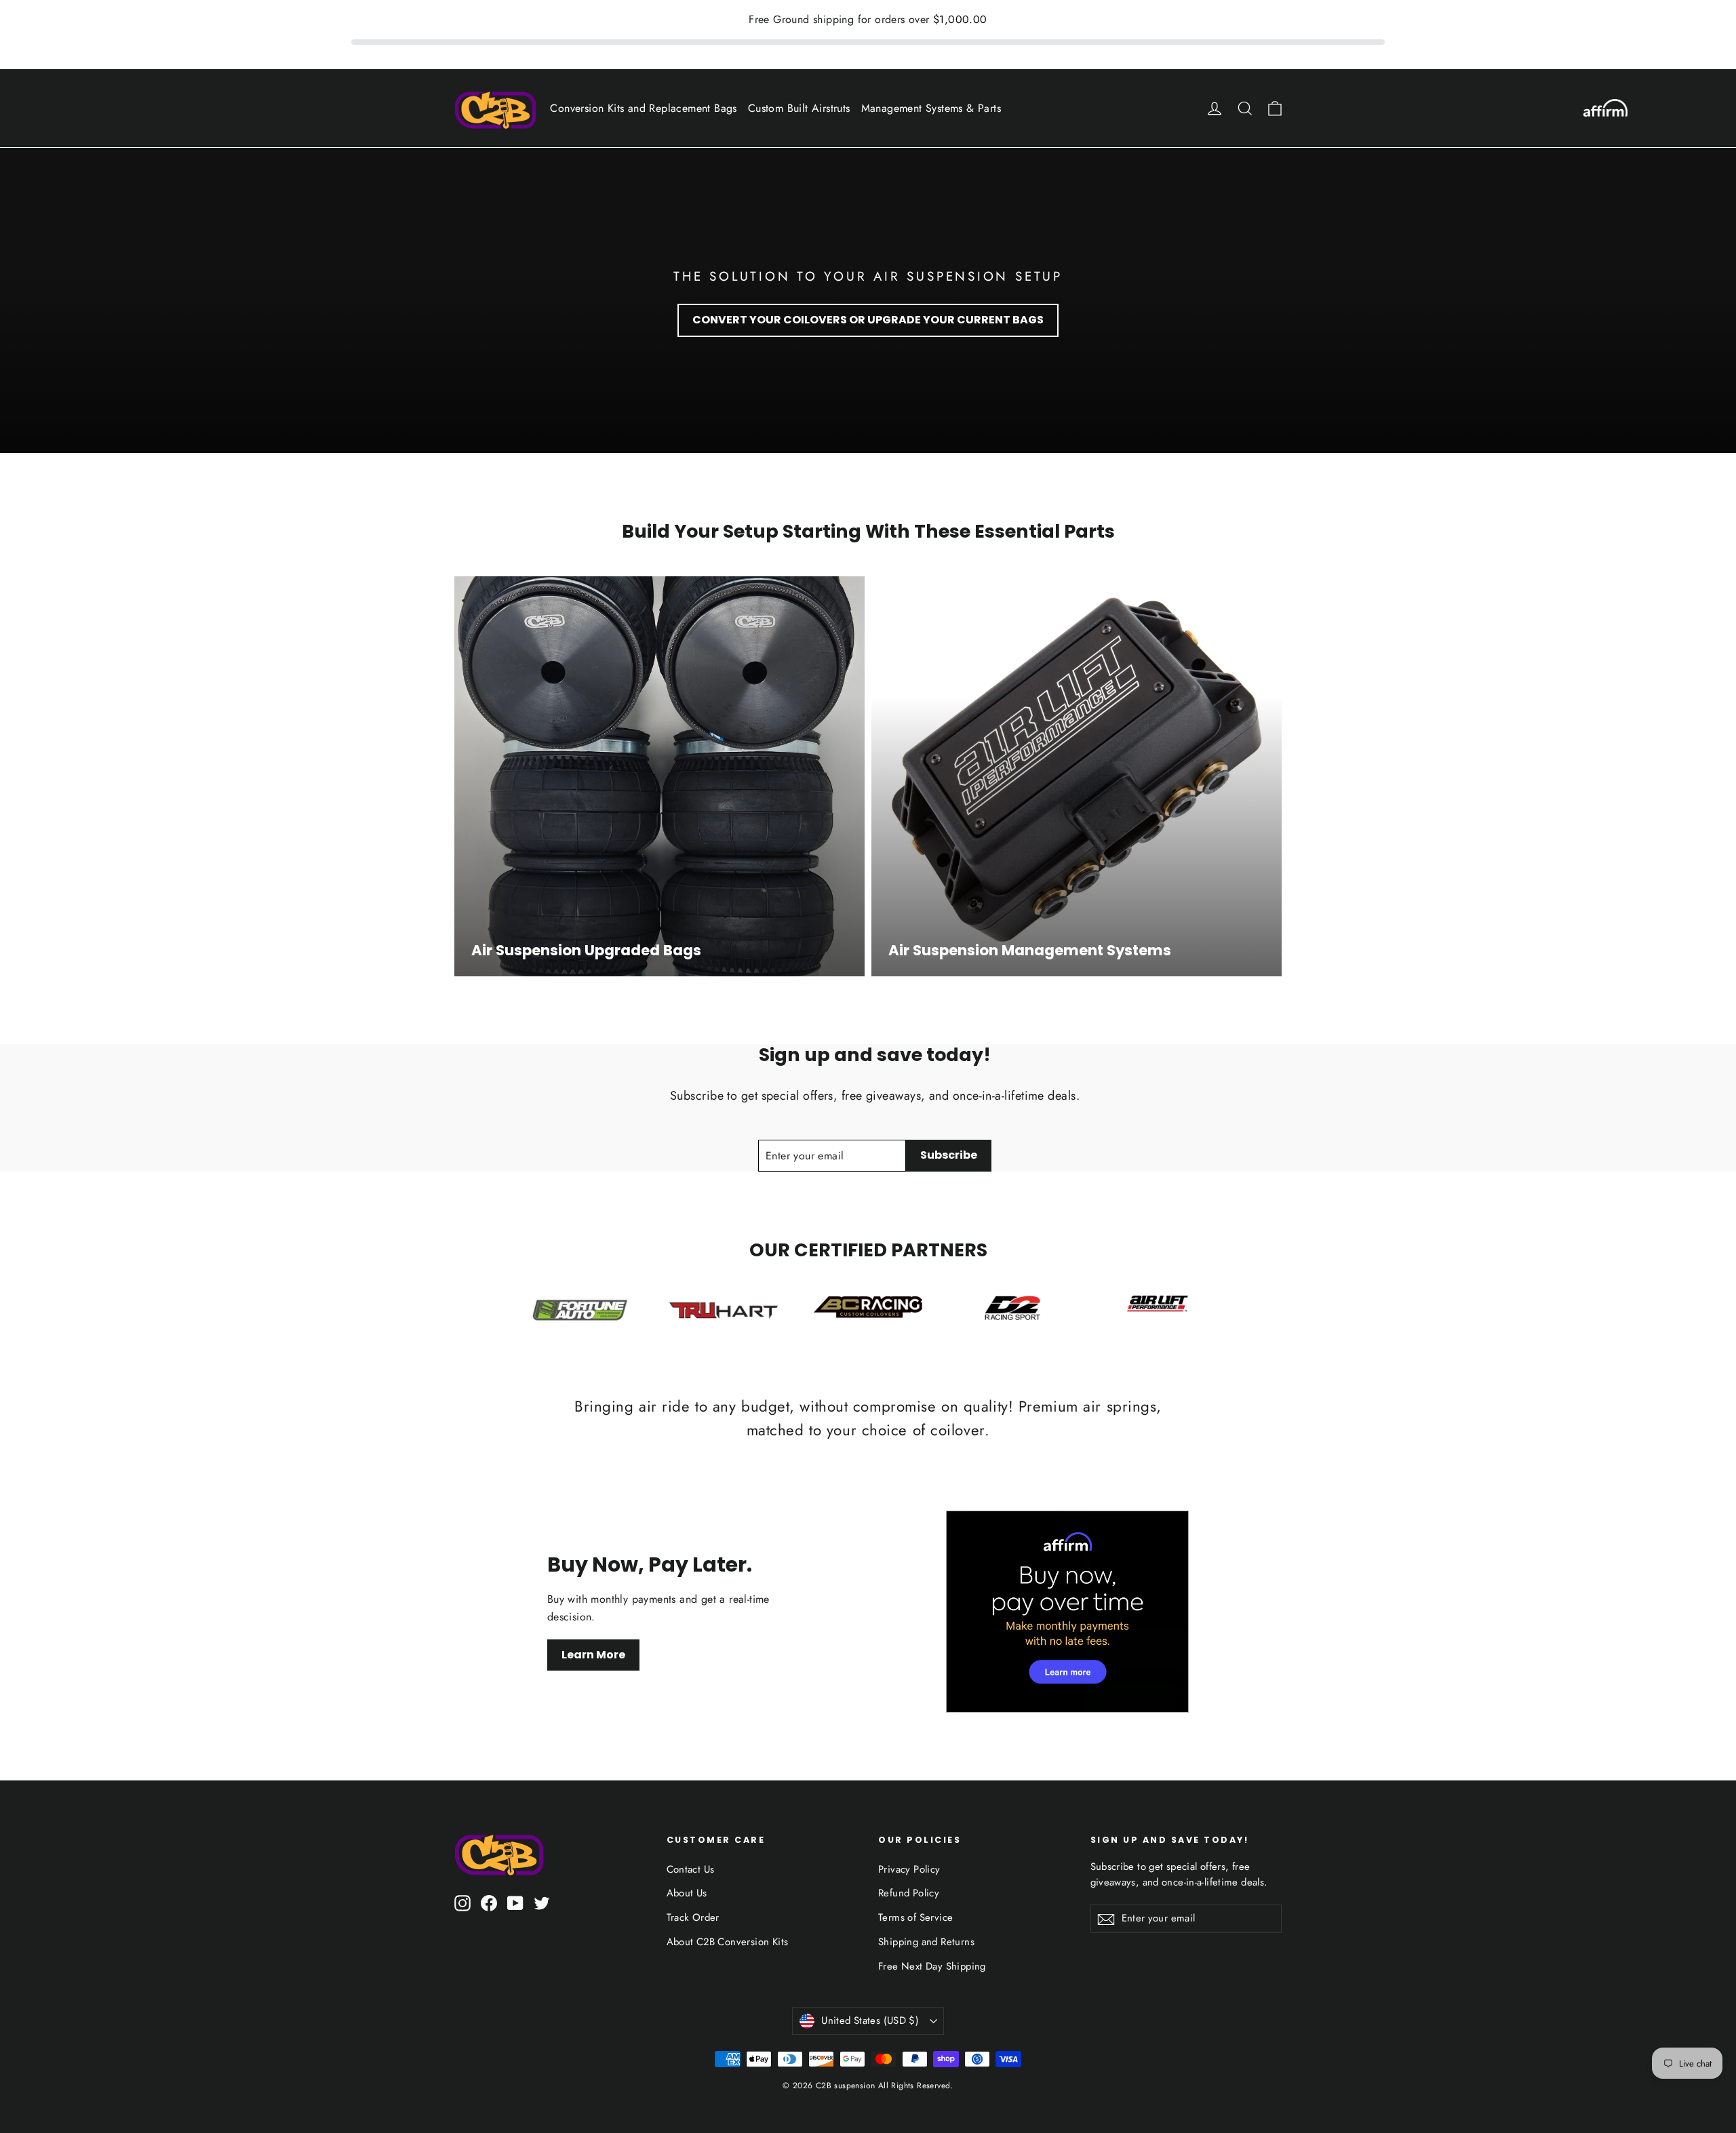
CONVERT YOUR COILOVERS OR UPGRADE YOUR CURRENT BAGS (868, 320)
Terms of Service (915, 1917)
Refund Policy (909, 1893)
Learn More (593, 1655)
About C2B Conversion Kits (728, 1942)
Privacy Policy (909, 1869)
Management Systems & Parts (931, 108)
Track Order (693, 1917)
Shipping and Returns (926, 1942)
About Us (687, 1893)
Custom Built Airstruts (799, 108)
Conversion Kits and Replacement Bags (643, 108)
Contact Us (691, 1869)
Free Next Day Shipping (932, 1966)
